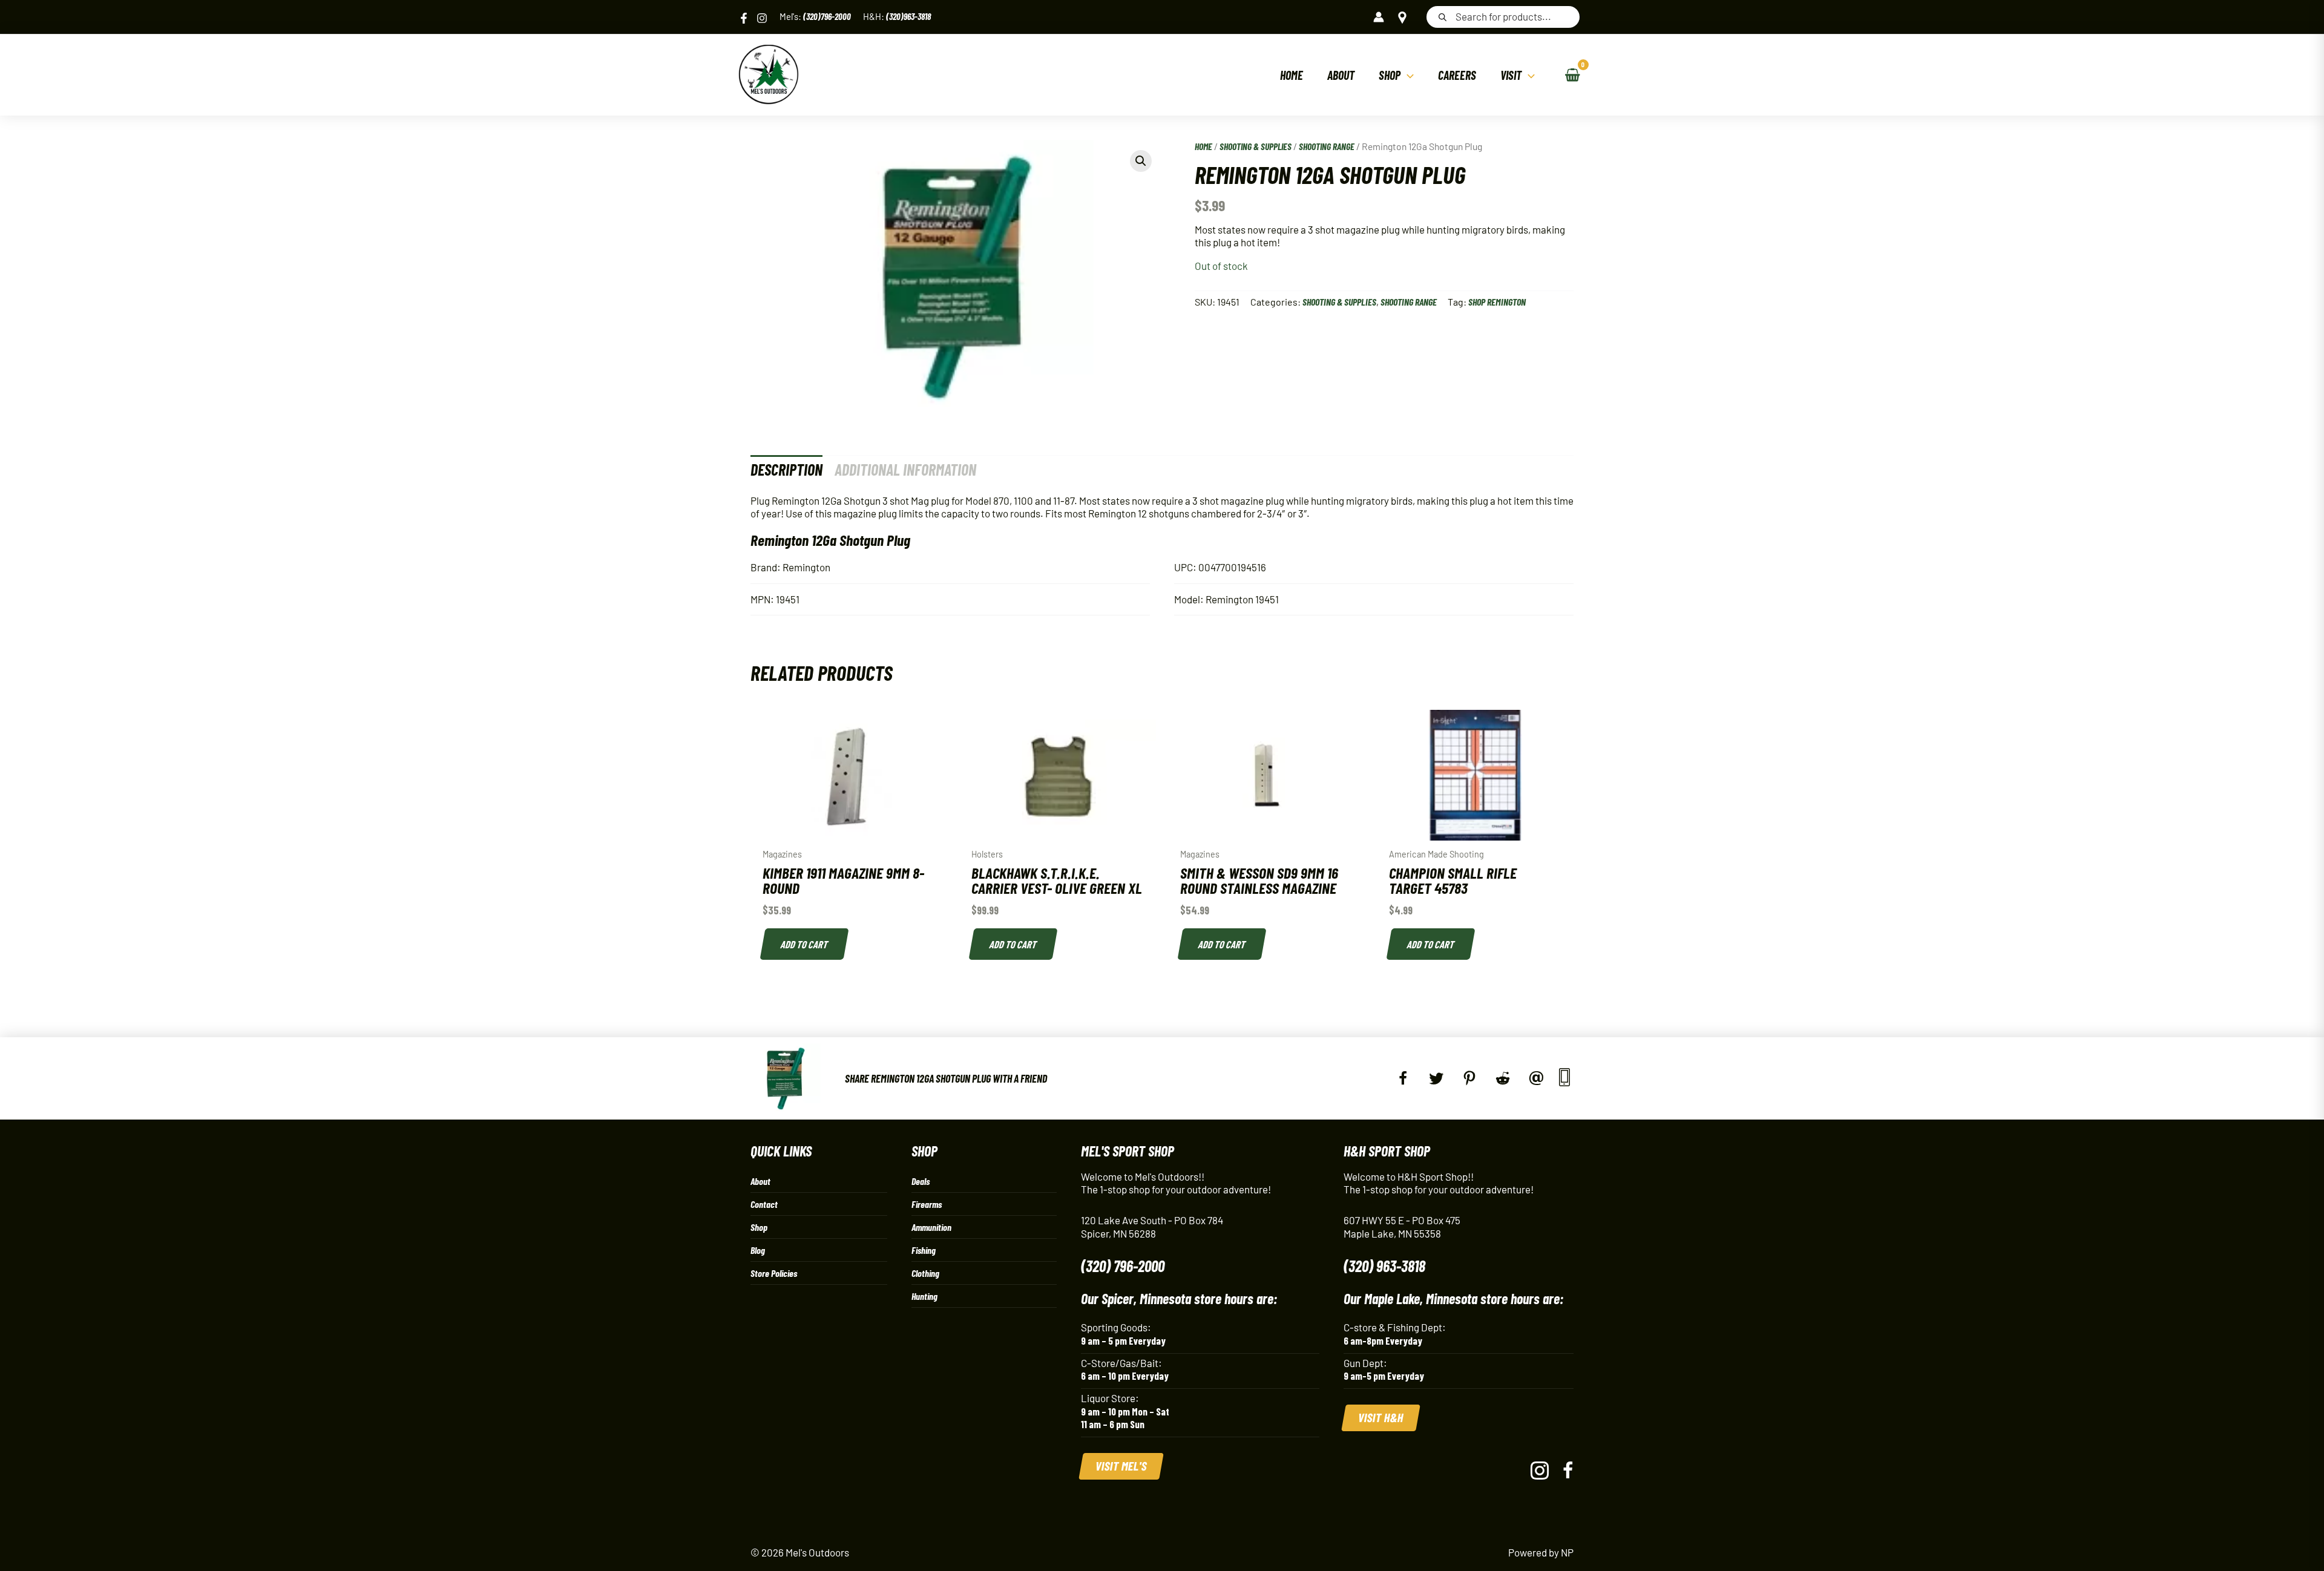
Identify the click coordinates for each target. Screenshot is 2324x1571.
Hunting (924, 1296)
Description (786, 469)
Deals (921, 1181)
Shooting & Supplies (1256, 146)
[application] (1407, 75)
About (760, 1181)
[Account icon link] (1379, 17)
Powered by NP (1541, 1552)
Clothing (925, 1273)
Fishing (924, 1250)
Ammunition (931, 1227)
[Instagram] (762, 18)
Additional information (905, 469)
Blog (758, 1250)
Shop (759, 1227)
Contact (764, 1204)
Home (1203, 146)
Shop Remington (1497, 302)
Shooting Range (1327, 146)
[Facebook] (744, 18)
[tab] (786, 469)
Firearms (927, 1204)
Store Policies (774, 1273)
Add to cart (805, 944)
